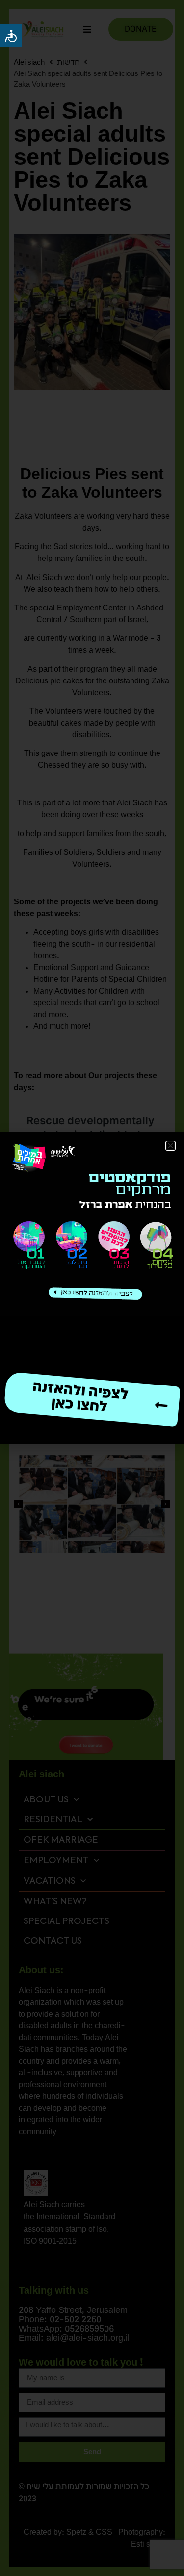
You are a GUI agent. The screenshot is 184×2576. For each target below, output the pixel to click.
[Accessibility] (11, 36)
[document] (92, 1288)
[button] (171, 1146)
